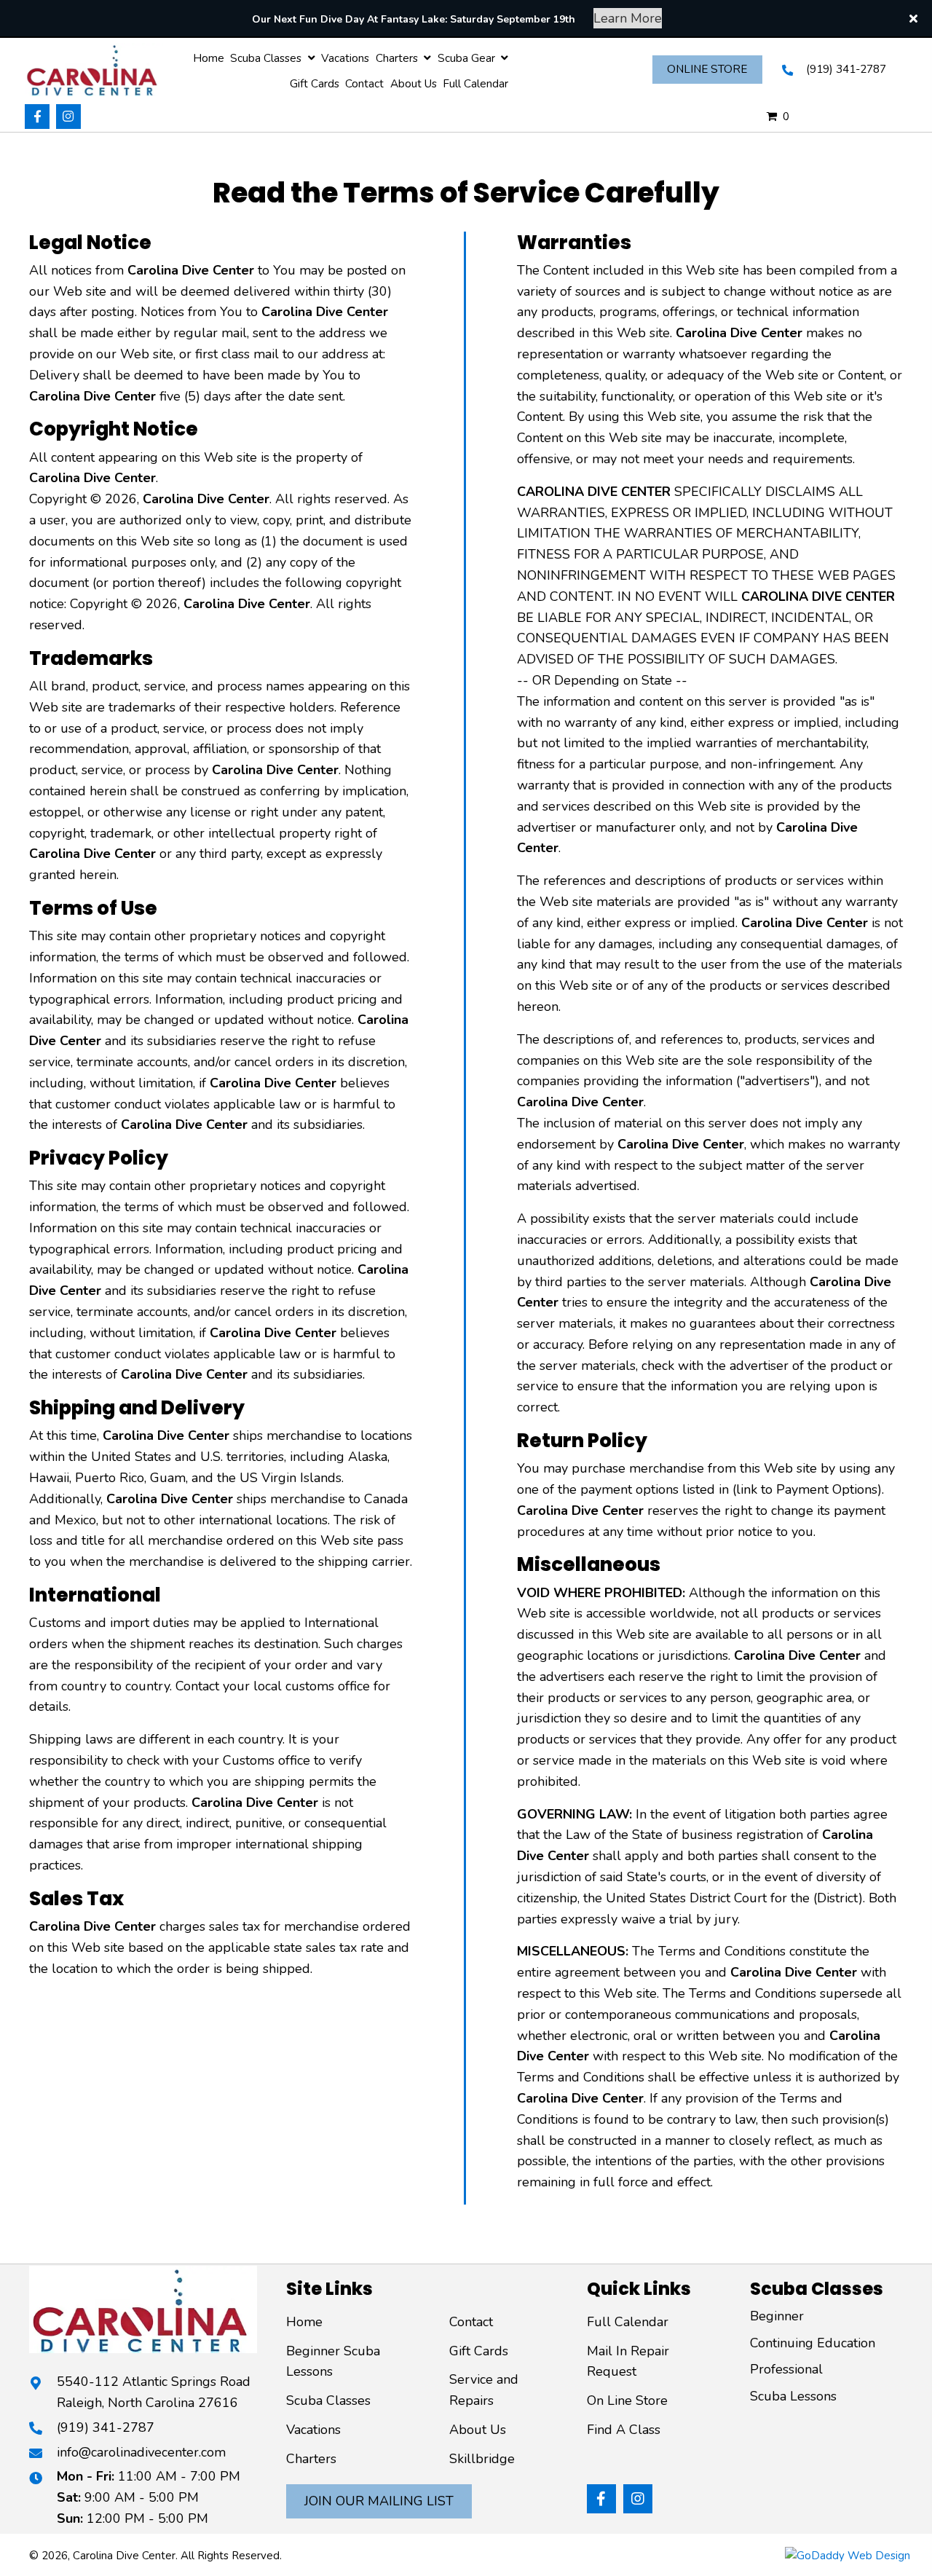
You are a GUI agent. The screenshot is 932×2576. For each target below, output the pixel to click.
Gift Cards (479, 2351)
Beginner (777, 2316)
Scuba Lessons (793, 2396)
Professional (786, 2369)
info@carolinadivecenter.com (141, 2452)
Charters (311, 2459)
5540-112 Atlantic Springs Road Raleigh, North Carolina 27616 (154, 2392)
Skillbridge (482, 2459)
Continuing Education (813, 2343)
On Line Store (627, 2400)
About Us (478, 2430)
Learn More (628, 18)
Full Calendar (628, 2322)
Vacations (313, 2430)
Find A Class (624, 2430)
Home (304, 2322)
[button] (37, 117)
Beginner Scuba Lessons (333, 2362)
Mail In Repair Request (628, 2362)
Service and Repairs (484, 2390)
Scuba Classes (328, 2400)
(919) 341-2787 (846, 69)
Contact (471, 2322)
